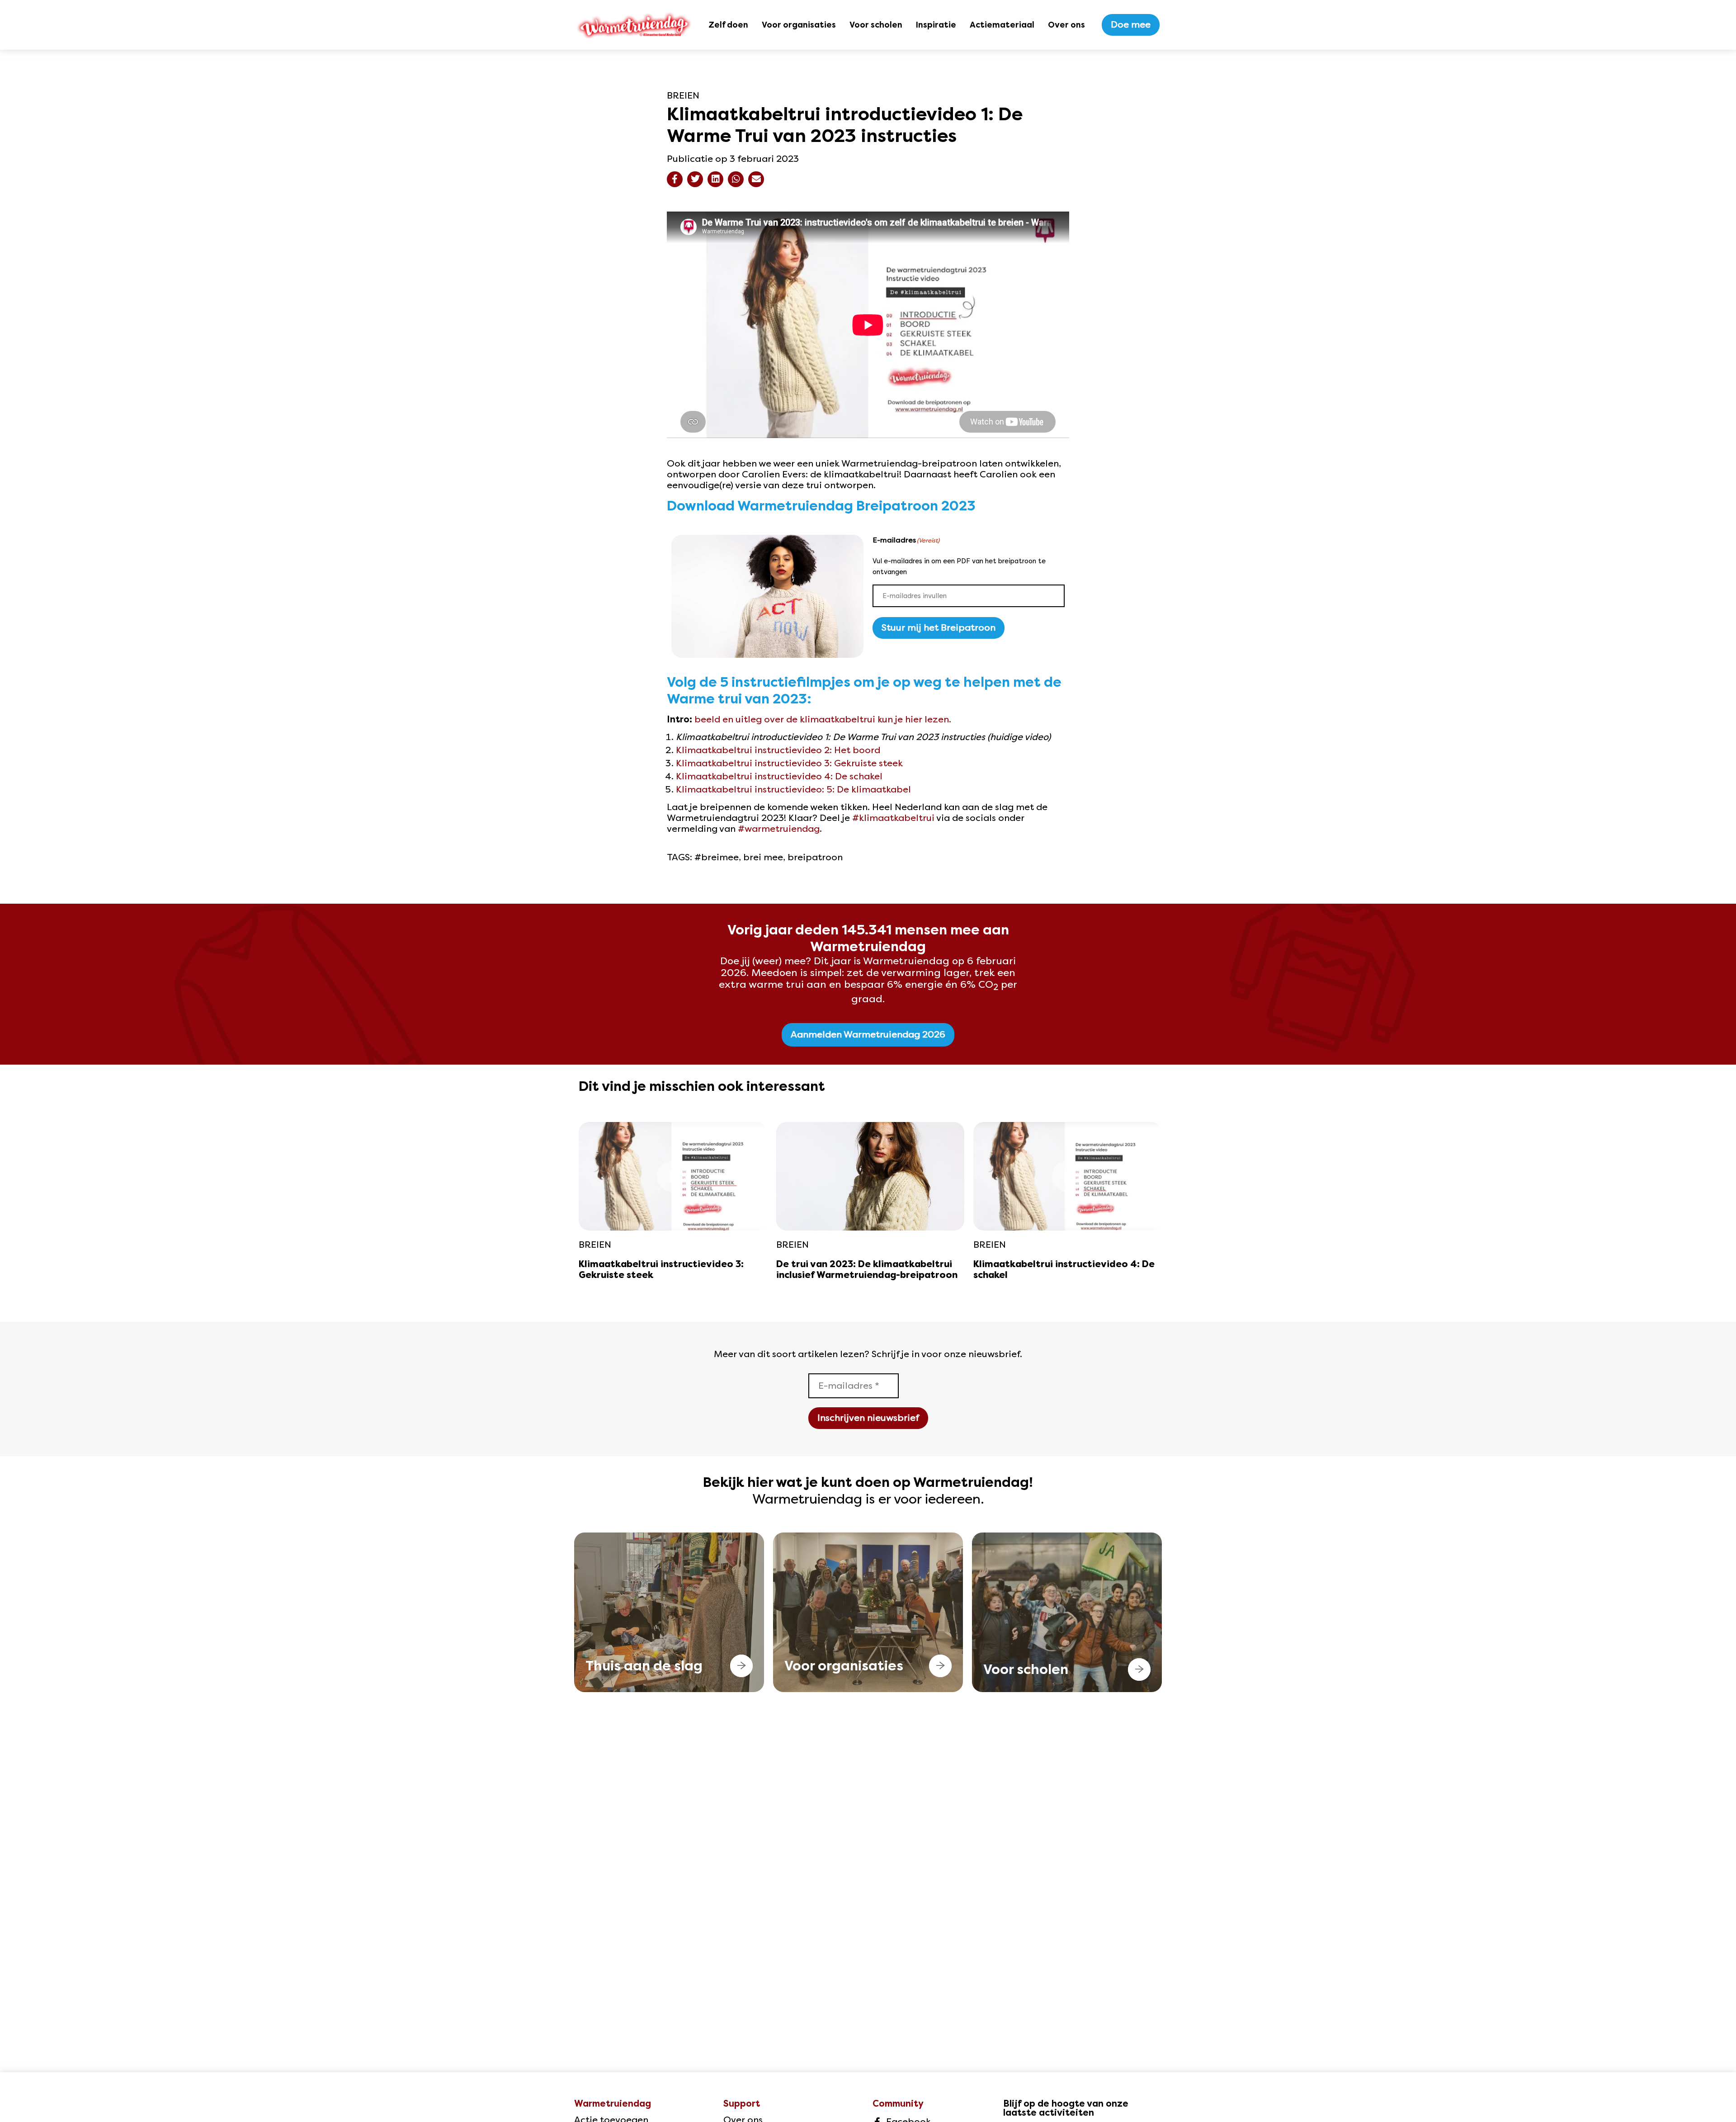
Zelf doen (728, 25)
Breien (683, 96)
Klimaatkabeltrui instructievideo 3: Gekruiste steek (789, 763)
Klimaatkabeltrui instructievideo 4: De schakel (779, 776)
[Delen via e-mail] (756, 179)
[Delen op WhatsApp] (736, 179)
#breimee (717, 857)
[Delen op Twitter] (695, 179)
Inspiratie (936, 25)
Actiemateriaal (1002, 25)
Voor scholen (876, 25)
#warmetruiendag (779, 829)
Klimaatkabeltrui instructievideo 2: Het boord (778, 750)
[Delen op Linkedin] (715, 179)
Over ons (1066, 25)
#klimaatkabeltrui (893, 818)
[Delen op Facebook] (675, 179)
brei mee (763, 857)
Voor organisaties (799, 25)
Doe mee (1131, 25)
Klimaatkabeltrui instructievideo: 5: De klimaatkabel (793, 790)
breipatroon (815, 857)
